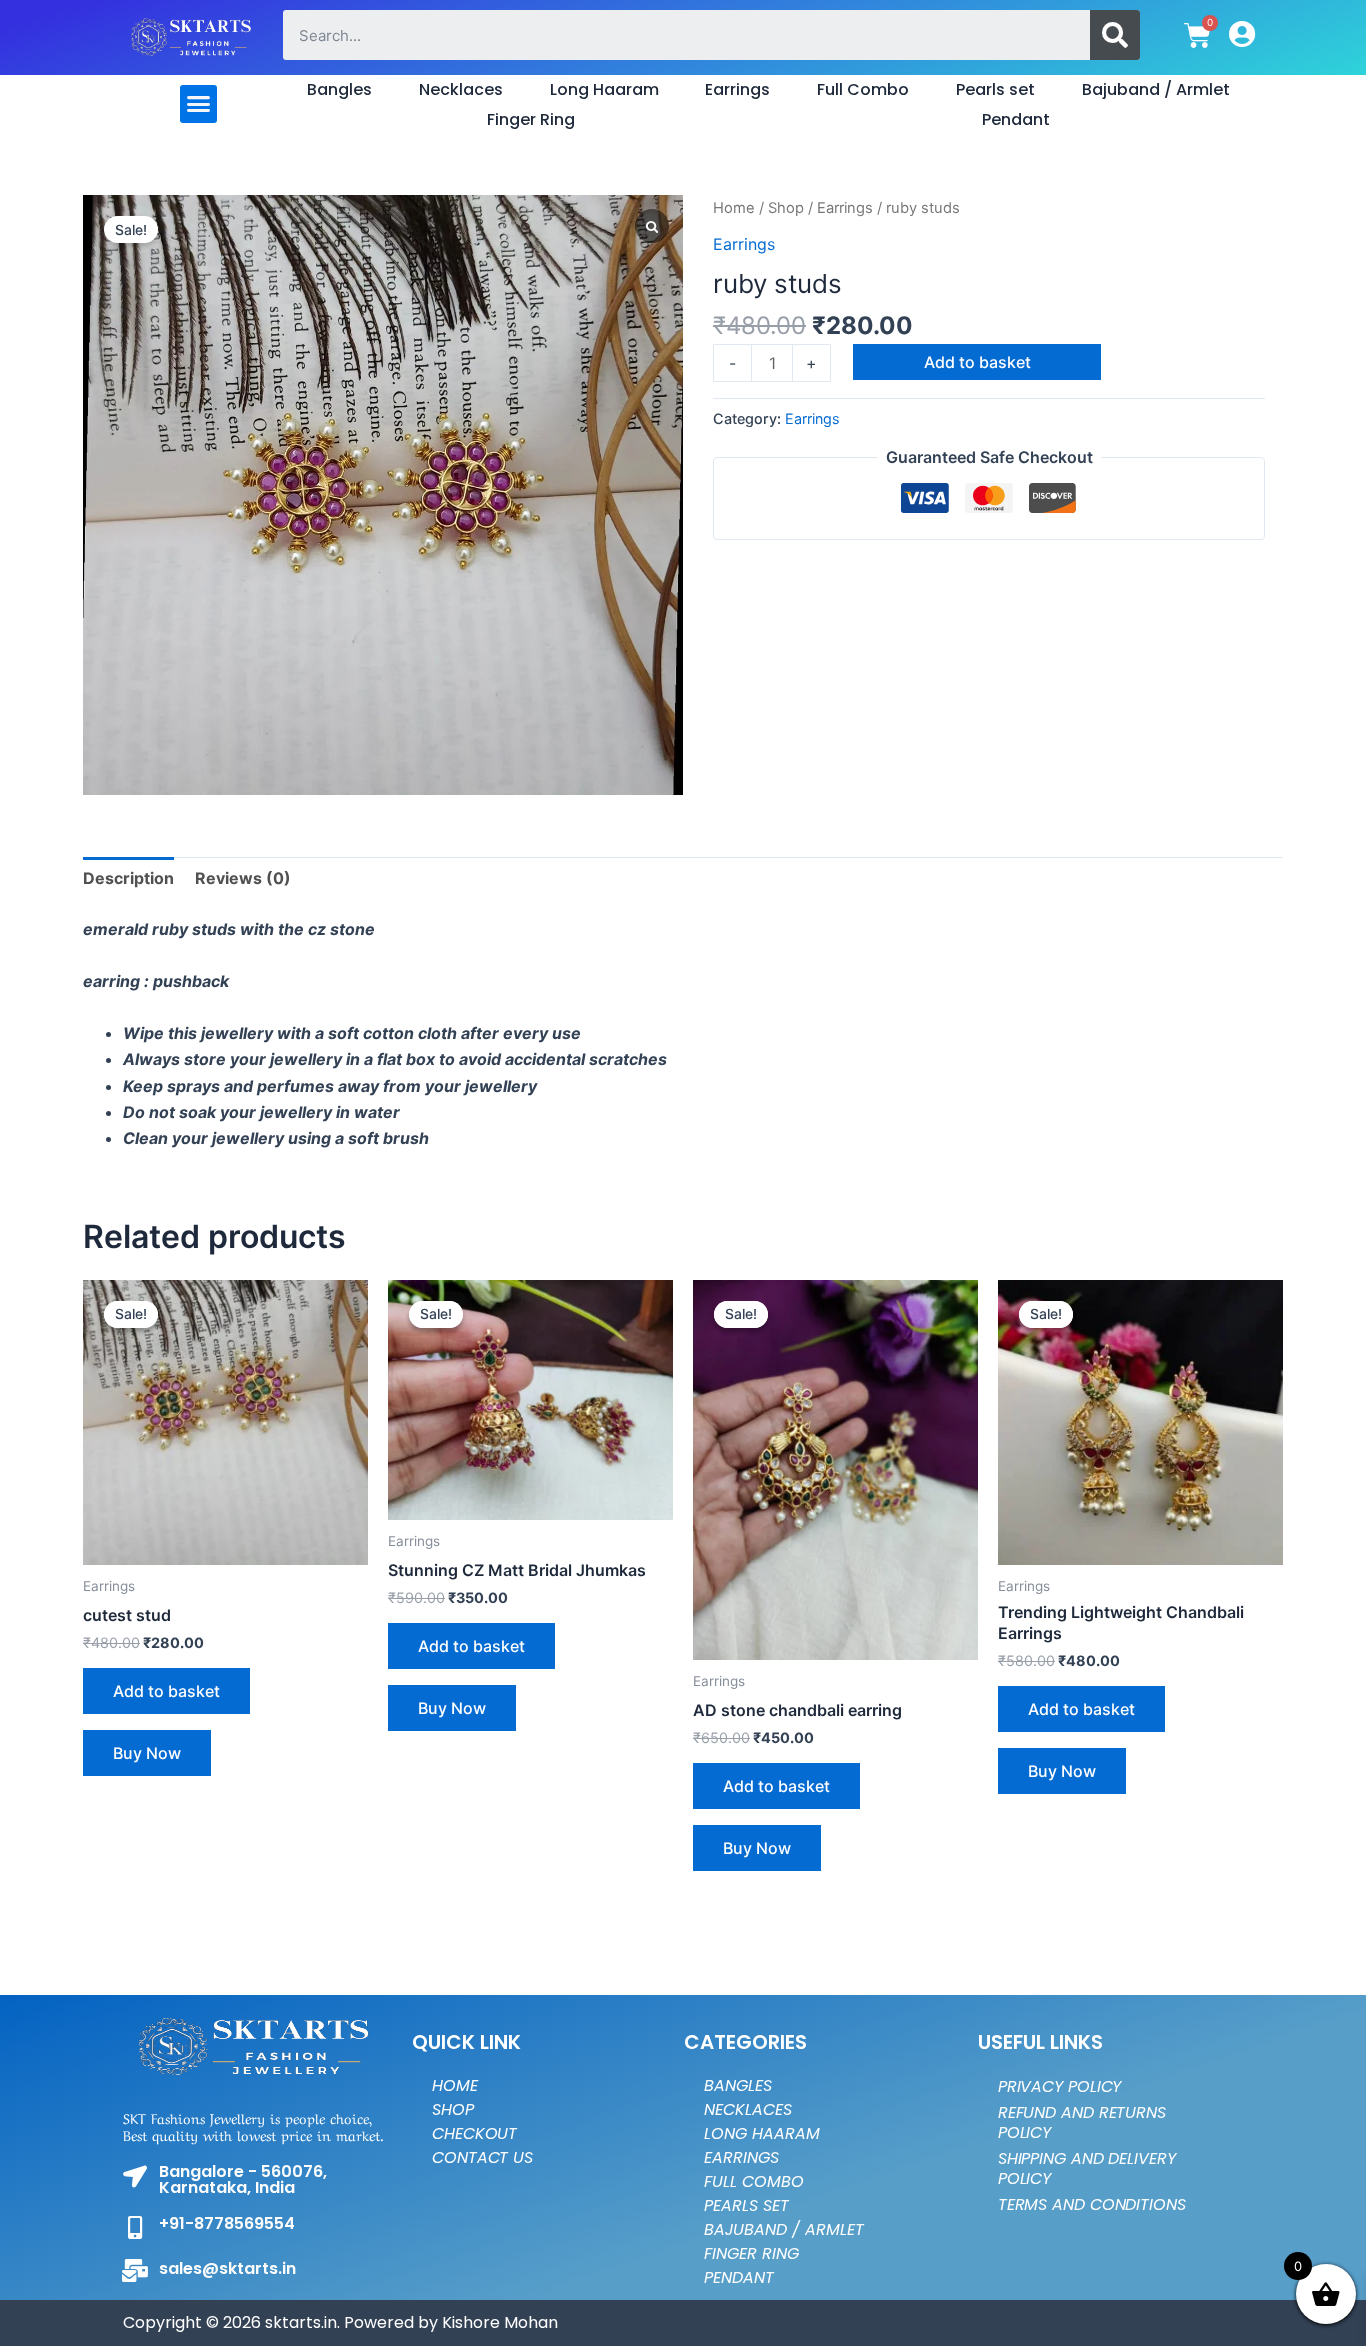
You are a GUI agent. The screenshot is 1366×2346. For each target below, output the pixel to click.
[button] (199, 104)
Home (734, 208)
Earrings (737, 89)
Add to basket (977, 362)
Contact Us (482, 2157)
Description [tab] (128, 878)
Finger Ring (531, 119)
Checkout (474, 2133)
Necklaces (461, 89)
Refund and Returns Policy (1082, 2122)
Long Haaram (604, 89)
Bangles (339, 89)
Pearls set (995, 89)
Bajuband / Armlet (1156, 89)
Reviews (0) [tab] (243, 878)
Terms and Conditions (1092, 2204)
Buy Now (147, 1753)
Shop (786, 208)
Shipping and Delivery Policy (1087, 2168)
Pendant (1016, 119)
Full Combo (863, 89)
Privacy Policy (1060, 2086)
